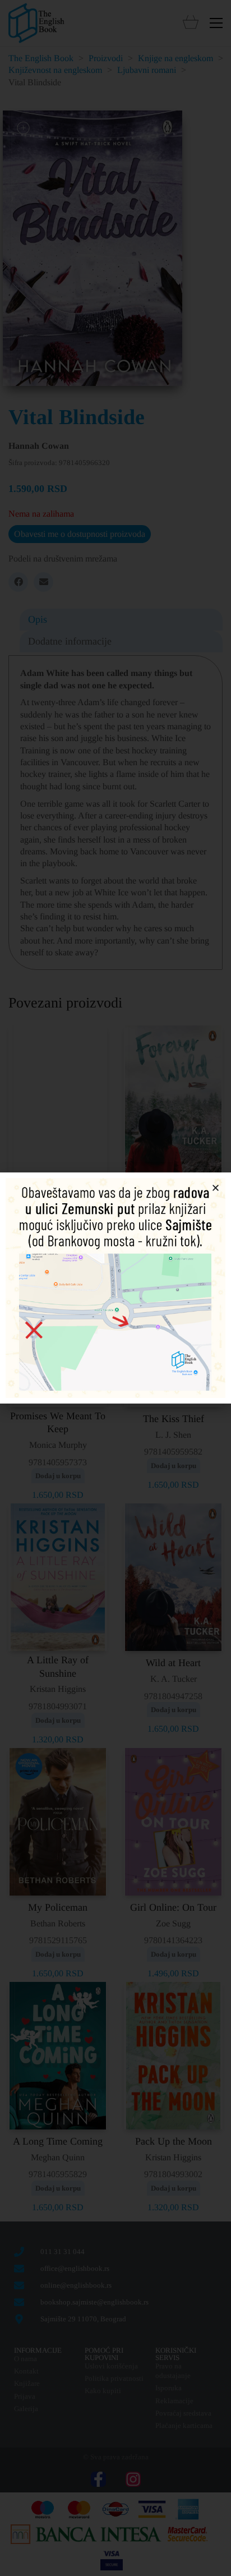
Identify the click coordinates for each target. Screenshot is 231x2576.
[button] (216, 1188)
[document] (115, 1288)
